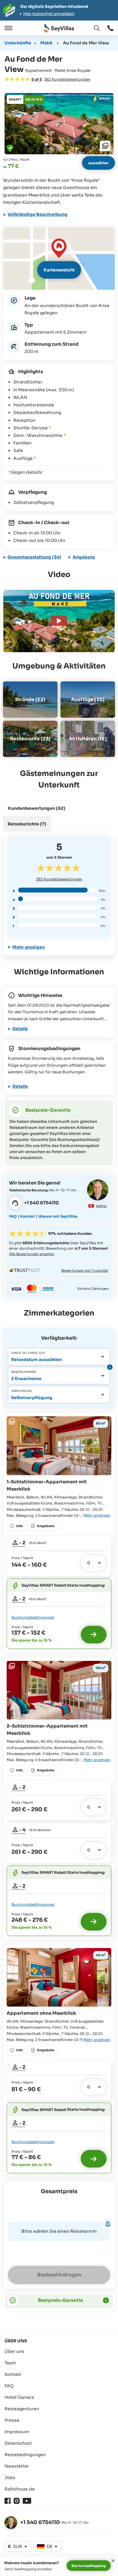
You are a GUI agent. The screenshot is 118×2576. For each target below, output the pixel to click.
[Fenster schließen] (113, 2561)
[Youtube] (27, 2501)
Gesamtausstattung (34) (34, 557)
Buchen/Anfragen (59, 2275)
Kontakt (28, 1216)
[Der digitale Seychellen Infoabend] (59, 10)
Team (10, 2363)
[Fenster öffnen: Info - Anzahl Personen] (109, 1367)
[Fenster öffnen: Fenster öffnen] (110, 28)
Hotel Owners (19, 2397)
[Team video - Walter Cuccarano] (98, 1190)
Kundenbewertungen (59, 879)
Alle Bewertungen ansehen (32, 1254)
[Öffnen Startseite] (59, 28)
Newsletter (17, 2466)
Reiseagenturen (22, 2409)
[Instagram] (17, 2501)
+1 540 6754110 (40, 2522)
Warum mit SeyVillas (58, 1216)
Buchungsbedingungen (33, 1617)
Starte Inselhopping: (86, 1585)
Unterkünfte (18, 43)
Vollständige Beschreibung (38, 214)
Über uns (14, 2351)
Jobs (10, 2478)
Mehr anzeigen (29, 947)
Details (20, 1029)
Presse (12, 2420)
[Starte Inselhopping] (94, 1635)
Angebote (84, 557)
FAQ (13, 1216)
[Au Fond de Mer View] (59, 621)
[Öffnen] (8, 28)
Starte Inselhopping (89, 2566)
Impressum (17, 2432)
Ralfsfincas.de (20, 2489)
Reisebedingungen (25, 2455)
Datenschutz (18, 2443)
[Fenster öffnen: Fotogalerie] (59, 124)
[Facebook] (8, 2501)
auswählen (98, 163)
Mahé (46, 43)
